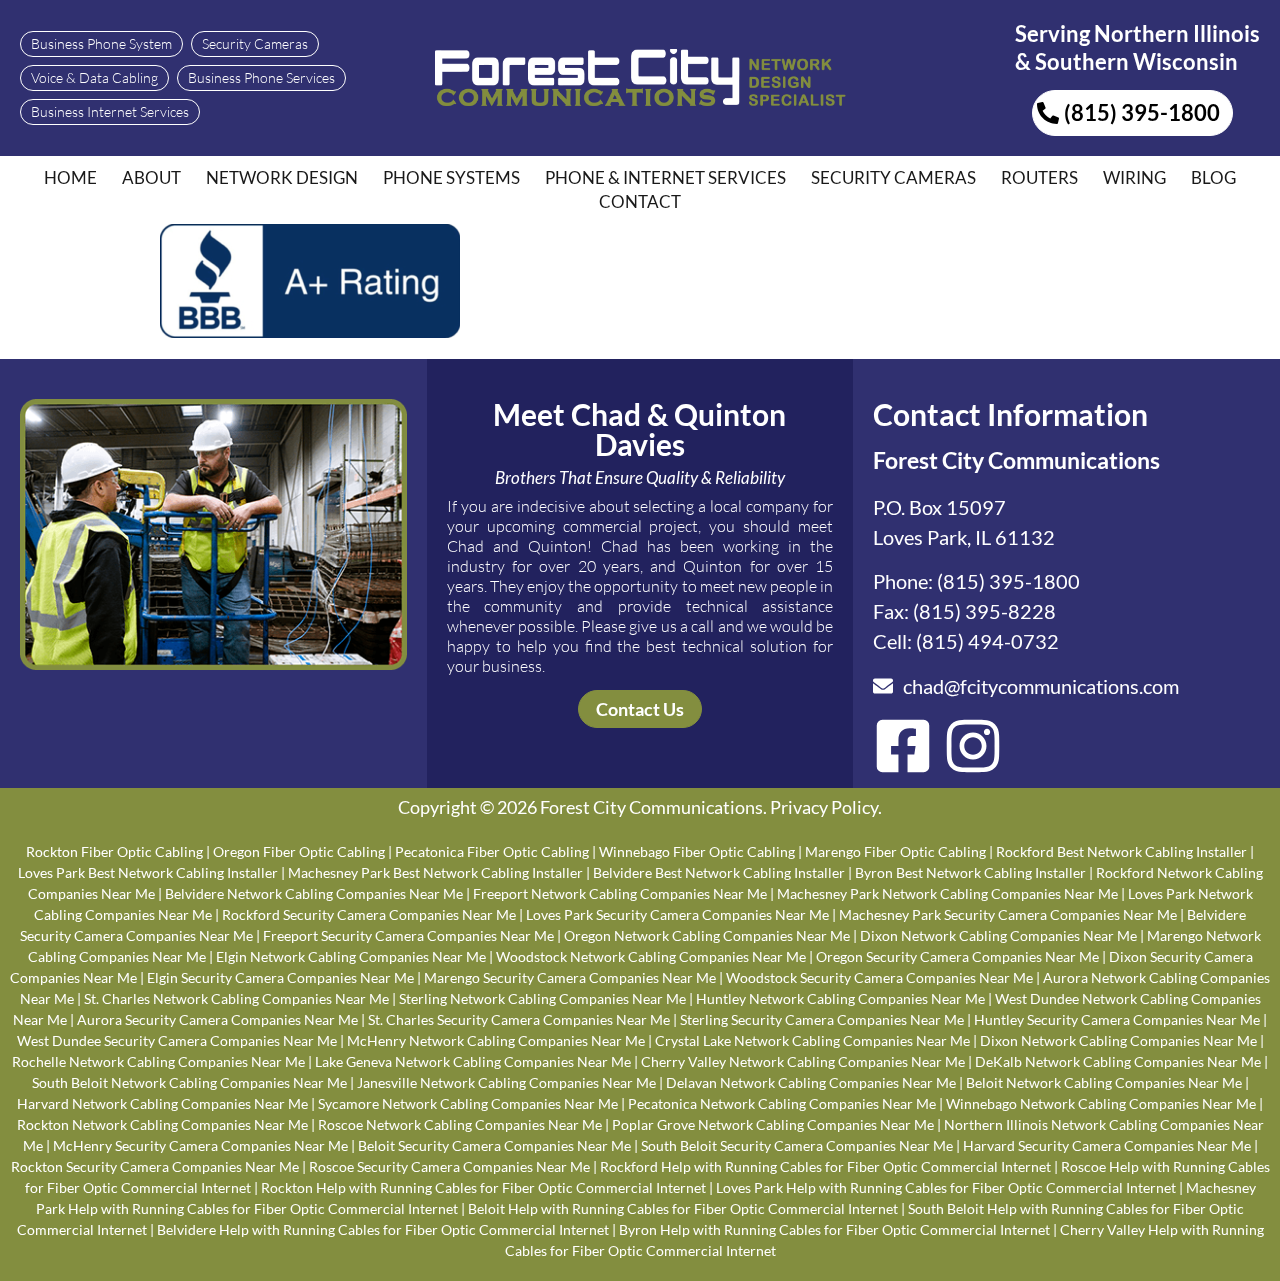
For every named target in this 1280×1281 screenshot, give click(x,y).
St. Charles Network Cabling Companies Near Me (236, 998)
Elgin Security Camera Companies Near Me (280, 977)
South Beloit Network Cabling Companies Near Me (189, 1082)
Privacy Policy (824, 807)
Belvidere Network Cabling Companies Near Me (314, 893)
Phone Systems (451, 177)
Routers (1039, 177)
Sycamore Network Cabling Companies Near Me (468, 1103)
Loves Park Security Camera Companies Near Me (677, 914)
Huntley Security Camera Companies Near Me (1117, 1019)
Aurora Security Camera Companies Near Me (217, 1019)
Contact (640, 201)
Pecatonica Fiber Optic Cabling (492, 851)
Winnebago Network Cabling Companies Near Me (1101, 1103)
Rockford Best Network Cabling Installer (1121, 851)
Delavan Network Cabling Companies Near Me (811, 1082)
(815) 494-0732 (987, 641)
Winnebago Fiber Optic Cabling (697, 851)
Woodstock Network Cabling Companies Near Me (651, 956)
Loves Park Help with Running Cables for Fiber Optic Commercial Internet (946, 1187)
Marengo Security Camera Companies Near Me (570, 977)
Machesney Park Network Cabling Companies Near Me (947, 893)
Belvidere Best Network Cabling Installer (719, 872)
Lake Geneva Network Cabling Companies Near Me (473, 1061)
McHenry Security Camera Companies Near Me (200, 1145)
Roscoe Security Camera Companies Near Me (449, 1166)
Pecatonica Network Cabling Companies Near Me (782, 1103)
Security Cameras (893, 177)
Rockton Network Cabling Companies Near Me (162, 1124)
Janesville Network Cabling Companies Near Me (506, 1082)
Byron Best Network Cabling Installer (970, 872)
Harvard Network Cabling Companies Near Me (162, 1103)
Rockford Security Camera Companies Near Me (369, 914)
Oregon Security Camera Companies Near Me (957, 956)
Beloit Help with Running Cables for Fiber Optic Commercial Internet (683, 1208)
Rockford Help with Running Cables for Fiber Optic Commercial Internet (825, 1166)
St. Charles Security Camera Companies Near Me (519, 1019)
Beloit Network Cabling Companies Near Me (1104, 1082)
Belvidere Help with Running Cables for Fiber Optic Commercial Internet (383, 1229)
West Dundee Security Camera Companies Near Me (177, 1040)
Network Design (282, 177)
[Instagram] (973, 746)
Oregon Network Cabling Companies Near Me (707, 935)
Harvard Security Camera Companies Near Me (1107, 1145)
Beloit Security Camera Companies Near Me (494, 1145)
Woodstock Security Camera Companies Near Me (879, 977)
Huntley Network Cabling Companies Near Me (840, 998)
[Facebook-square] (903, 746)
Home (70, 177)
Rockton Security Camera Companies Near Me (155, 1166)
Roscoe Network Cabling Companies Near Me (460, 1124)
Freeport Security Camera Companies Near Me (408, 935)
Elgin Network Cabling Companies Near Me (351, 956)
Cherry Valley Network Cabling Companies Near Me (803, 1061)
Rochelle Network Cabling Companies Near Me (158, 1061)
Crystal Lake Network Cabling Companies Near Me (812, 1040)
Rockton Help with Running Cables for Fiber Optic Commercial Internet (483, 1187)
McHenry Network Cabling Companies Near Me (496, 1040)
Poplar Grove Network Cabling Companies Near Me (773, 1124)
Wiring (1134, 177)
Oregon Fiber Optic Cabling (299, 851)
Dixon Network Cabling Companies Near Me (998, 935)
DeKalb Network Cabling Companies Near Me (1118, 1061)
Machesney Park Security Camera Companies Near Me (1008, 914)
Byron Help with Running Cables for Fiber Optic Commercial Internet (834, 1229)
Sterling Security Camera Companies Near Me (822, 1019)
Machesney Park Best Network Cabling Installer (435, 872)
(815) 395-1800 (1008, 581)
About (151, 177)
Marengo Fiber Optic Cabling (895, 851)
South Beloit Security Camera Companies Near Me (797, 1145)
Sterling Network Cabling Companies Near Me (542, 998)
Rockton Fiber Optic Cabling (114, 851)
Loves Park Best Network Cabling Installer (148, 872)
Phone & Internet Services (665, 177)
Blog (1213, 177)
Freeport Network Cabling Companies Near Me (620, 893)
